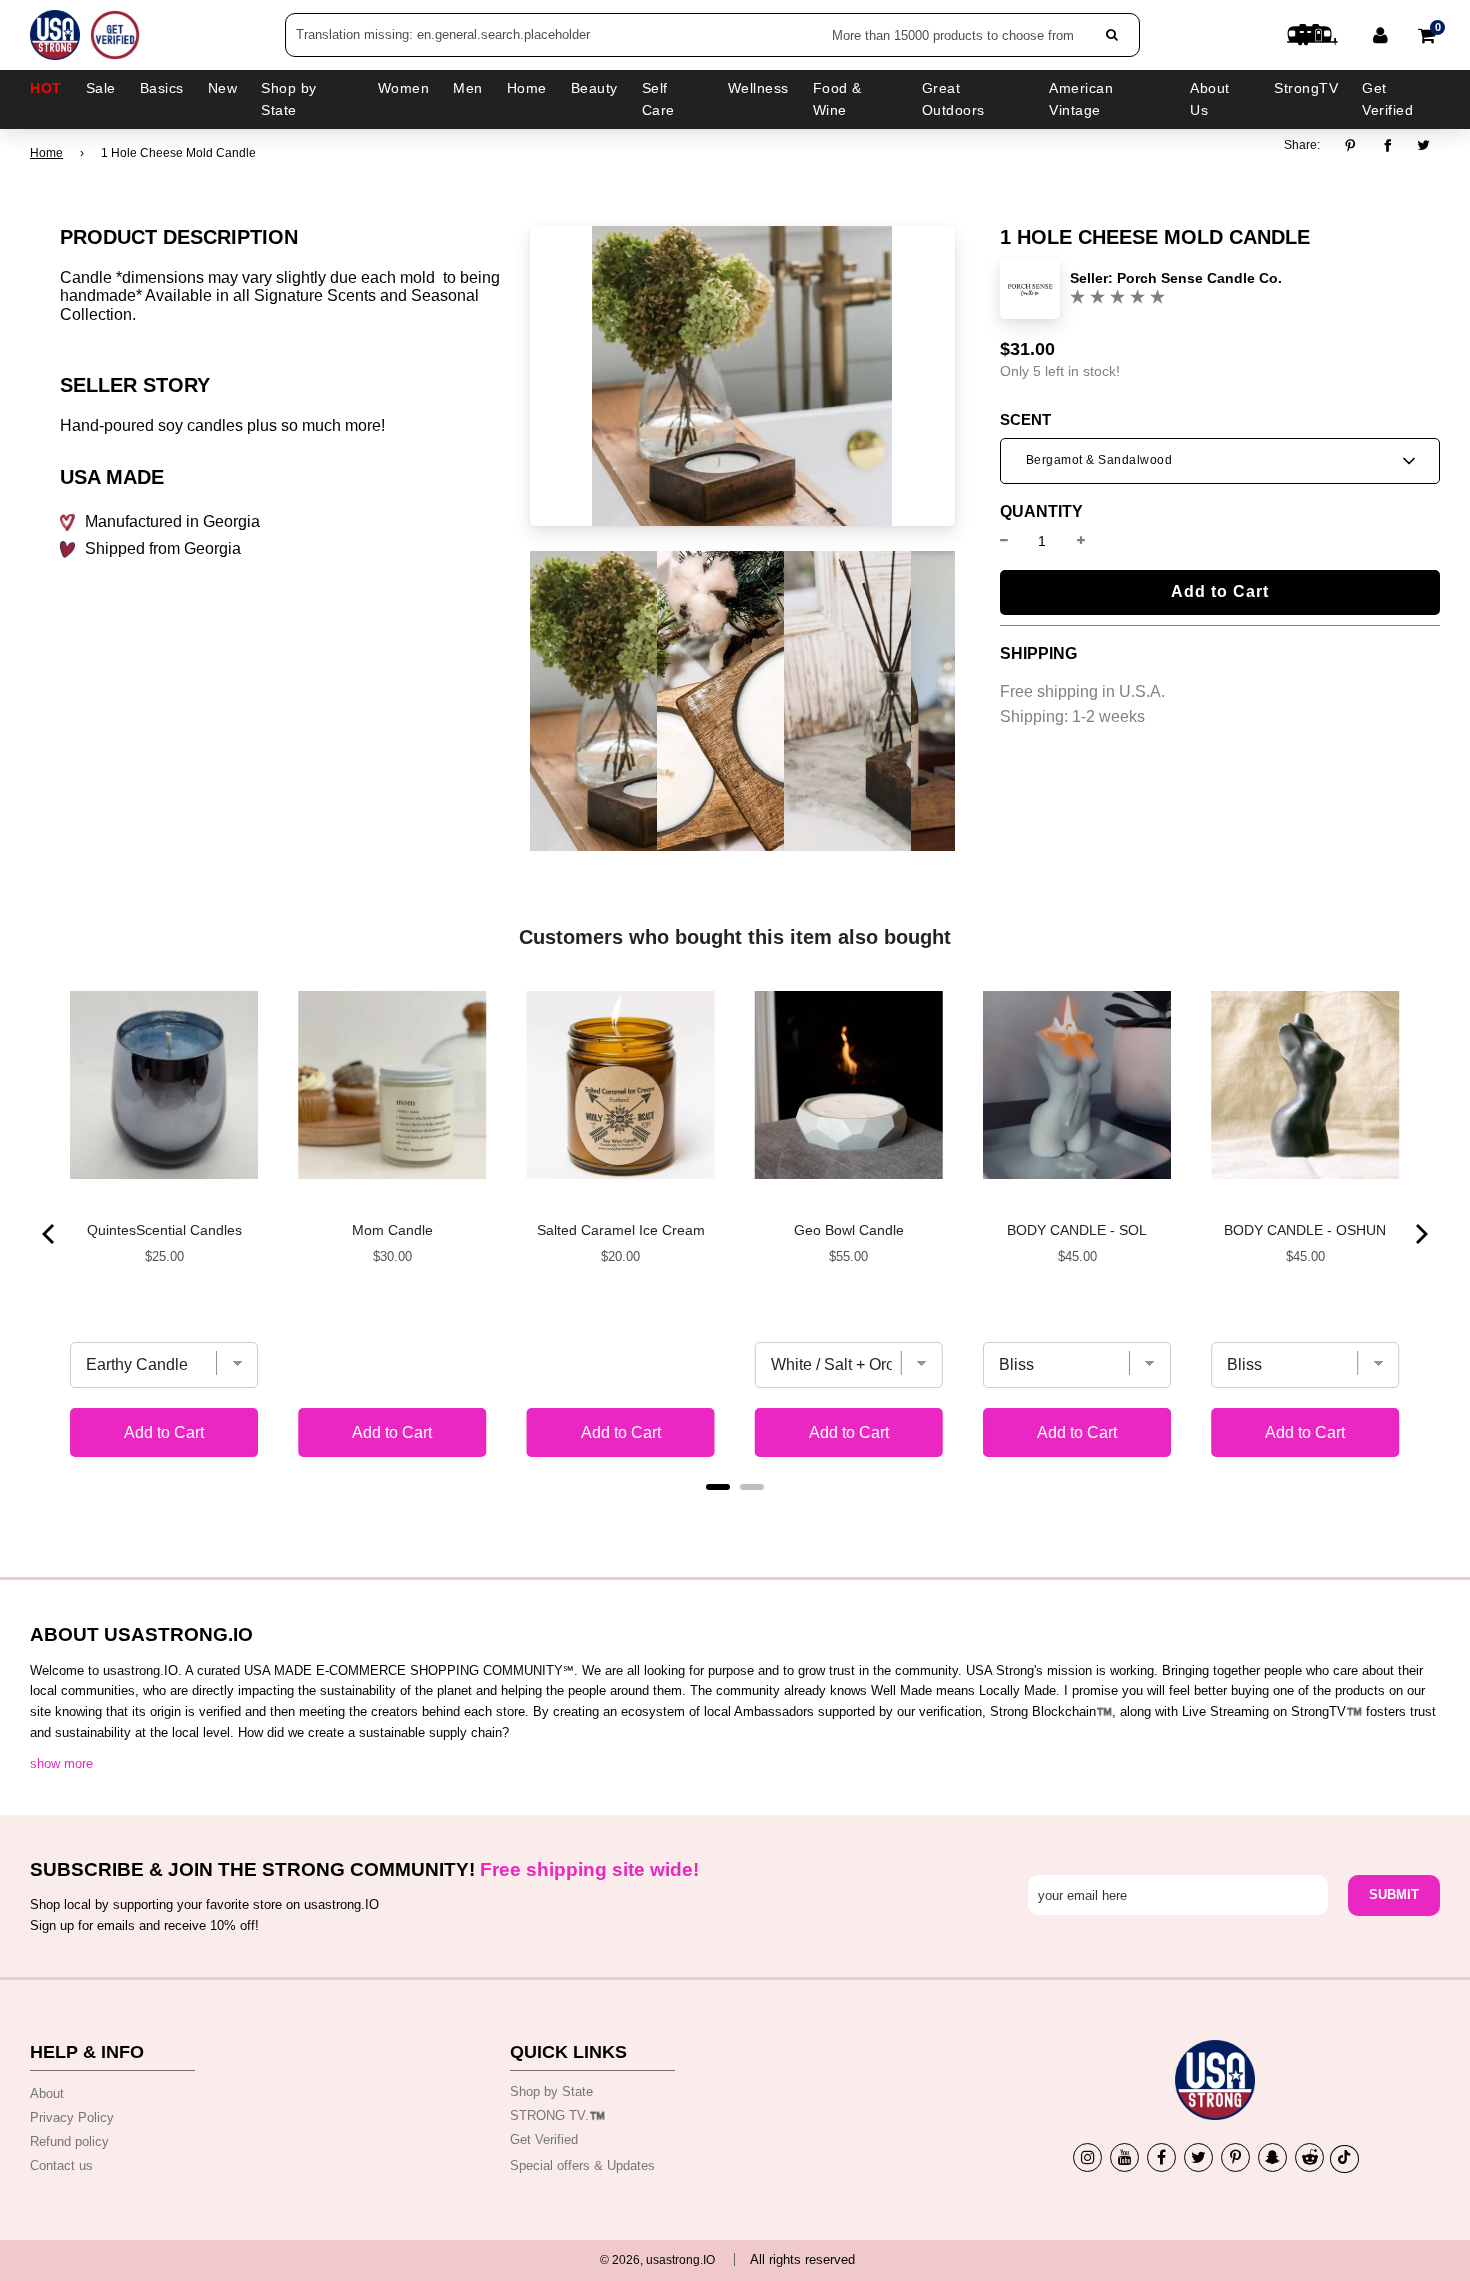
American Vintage (1081, 99)
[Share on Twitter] (1424, 146)
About (47, 2093)
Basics (162, 88)
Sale (101, 88)
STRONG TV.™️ (557, 2115)
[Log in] (1380, 35)
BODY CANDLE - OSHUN (1305, 1230)
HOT (46, 88)
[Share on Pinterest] (1355, 146)
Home (46, 153)
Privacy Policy (72, 2117)
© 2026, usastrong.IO (657, 2260)
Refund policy (69, 2141)
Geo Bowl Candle (849, 1230)
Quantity (1041, 512)
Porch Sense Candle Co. (1199, 278)
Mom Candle (392, 1230)
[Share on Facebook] (1387, 146)
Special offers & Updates (582, 2165)
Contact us (61, 2165)
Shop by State (551, 2091)
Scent (1025, 420)
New (223, 88)
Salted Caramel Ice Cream (621, 1230)
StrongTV (1306, 88)
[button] (1220, 461)
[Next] (1420, 1234)
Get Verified (1387, 99)
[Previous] (50, 1234)
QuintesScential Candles (164, 1230)
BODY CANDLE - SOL (1077, 1230)
